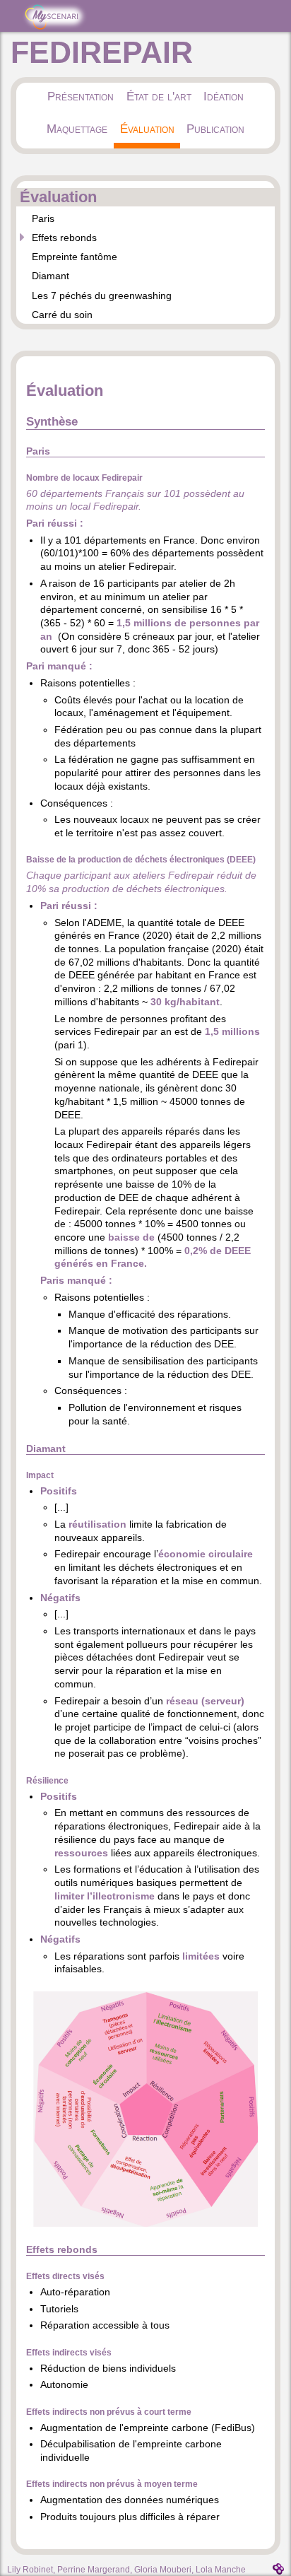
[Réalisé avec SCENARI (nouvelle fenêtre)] (278, 2569)
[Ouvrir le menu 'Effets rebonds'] (22, 237)
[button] (145, 2223)
